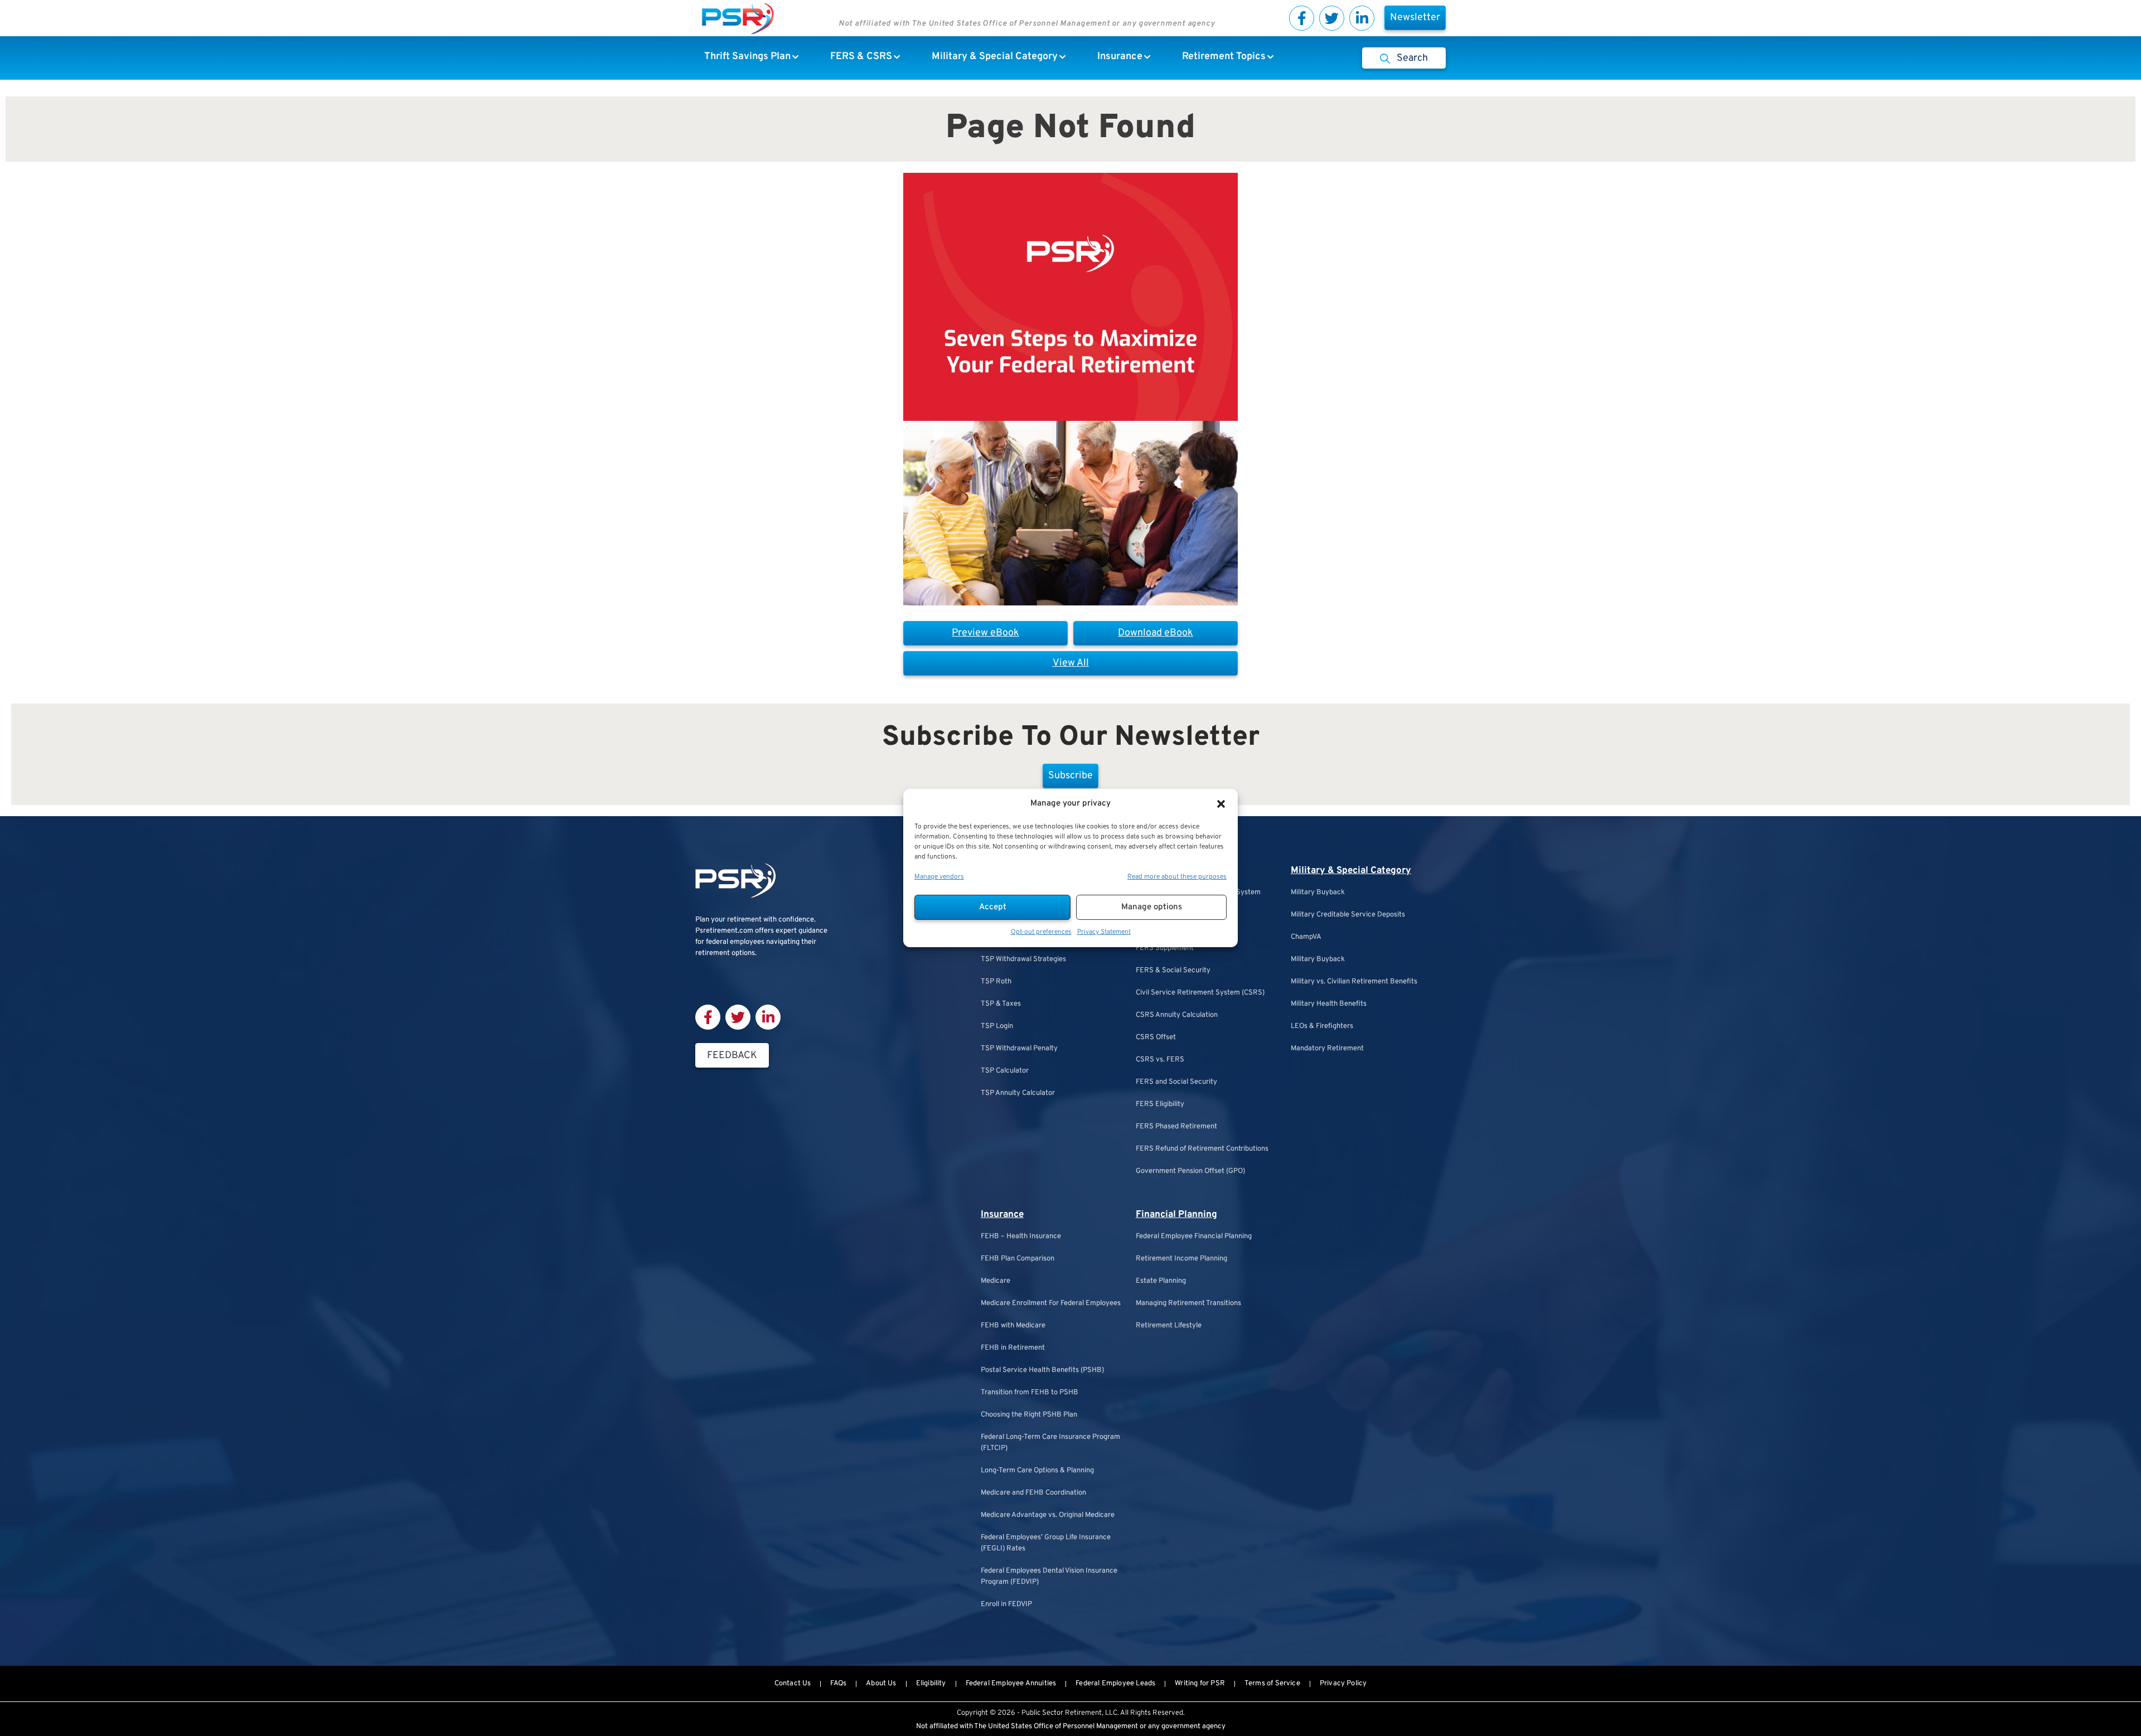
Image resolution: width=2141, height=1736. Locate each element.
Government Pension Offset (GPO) (1190, 1171)
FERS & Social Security (1173, 971)
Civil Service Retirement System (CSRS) (1200, 993)
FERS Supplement (1165, 948)
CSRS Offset (1156, 1037)
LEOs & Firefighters (1322, 1026)
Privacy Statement (1104, 932)
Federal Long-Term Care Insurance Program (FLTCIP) (1050, 1443)
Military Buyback (1318, 893)
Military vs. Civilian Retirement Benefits (1354, 982)
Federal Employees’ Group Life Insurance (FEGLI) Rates (1046, 1543)
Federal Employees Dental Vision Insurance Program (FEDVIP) (1049, 1577)
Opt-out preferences (1041, 932)
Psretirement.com (724, 931)
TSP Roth (996, 982)
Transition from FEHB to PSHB (1030, 1393)
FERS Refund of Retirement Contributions (1202, 1149)
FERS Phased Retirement (1176, 1127)
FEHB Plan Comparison (1018, 1259)
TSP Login (997, 1026)
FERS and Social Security (1176, 1082)
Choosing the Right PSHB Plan (1029, 1415)
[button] (1221, 804)
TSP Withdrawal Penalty (1019, 1049)
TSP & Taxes (1001, 1004)
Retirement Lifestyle (1169, 1326)
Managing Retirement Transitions (1188, 1303)
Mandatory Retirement (1327, 1049)
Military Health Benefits (1329, 1004)
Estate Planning (1161, 1281)
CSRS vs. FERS (1160, 1060)
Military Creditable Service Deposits (1348, 915)
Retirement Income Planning (1181, 1259)
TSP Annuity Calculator (1018, 1093)
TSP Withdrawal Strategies (1023, 959)
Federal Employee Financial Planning (1194, 1236)
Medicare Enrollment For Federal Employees (1051, 1303)
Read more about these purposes (1177, 877)
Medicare (996, 1281)
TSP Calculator (1005, 1071)
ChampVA (1306, 937)
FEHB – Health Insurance (1021, 1236)
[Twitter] (1332, 18)
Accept (993, 907)
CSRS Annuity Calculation (1177, 1015)
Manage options (1152, 907)
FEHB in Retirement (1013, 1348)
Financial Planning (1176, 1215)
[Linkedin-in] (1362, 18)
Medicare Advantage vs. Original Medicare (1048, 1515)
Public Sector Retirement (1062, 1713)
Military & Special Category (1351, 871)
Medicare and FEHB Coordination (1033, 1493)
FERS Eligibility (1160, 1104)
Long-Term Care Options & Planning (1037, 1471)
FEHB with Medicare (1013, 1326)
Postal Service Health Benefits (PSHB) (1042, 1370)
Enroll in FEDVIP (1006, 1604)
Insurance (1002, 1215)
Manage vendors (939, 877)
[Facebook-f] (1302, 18)
